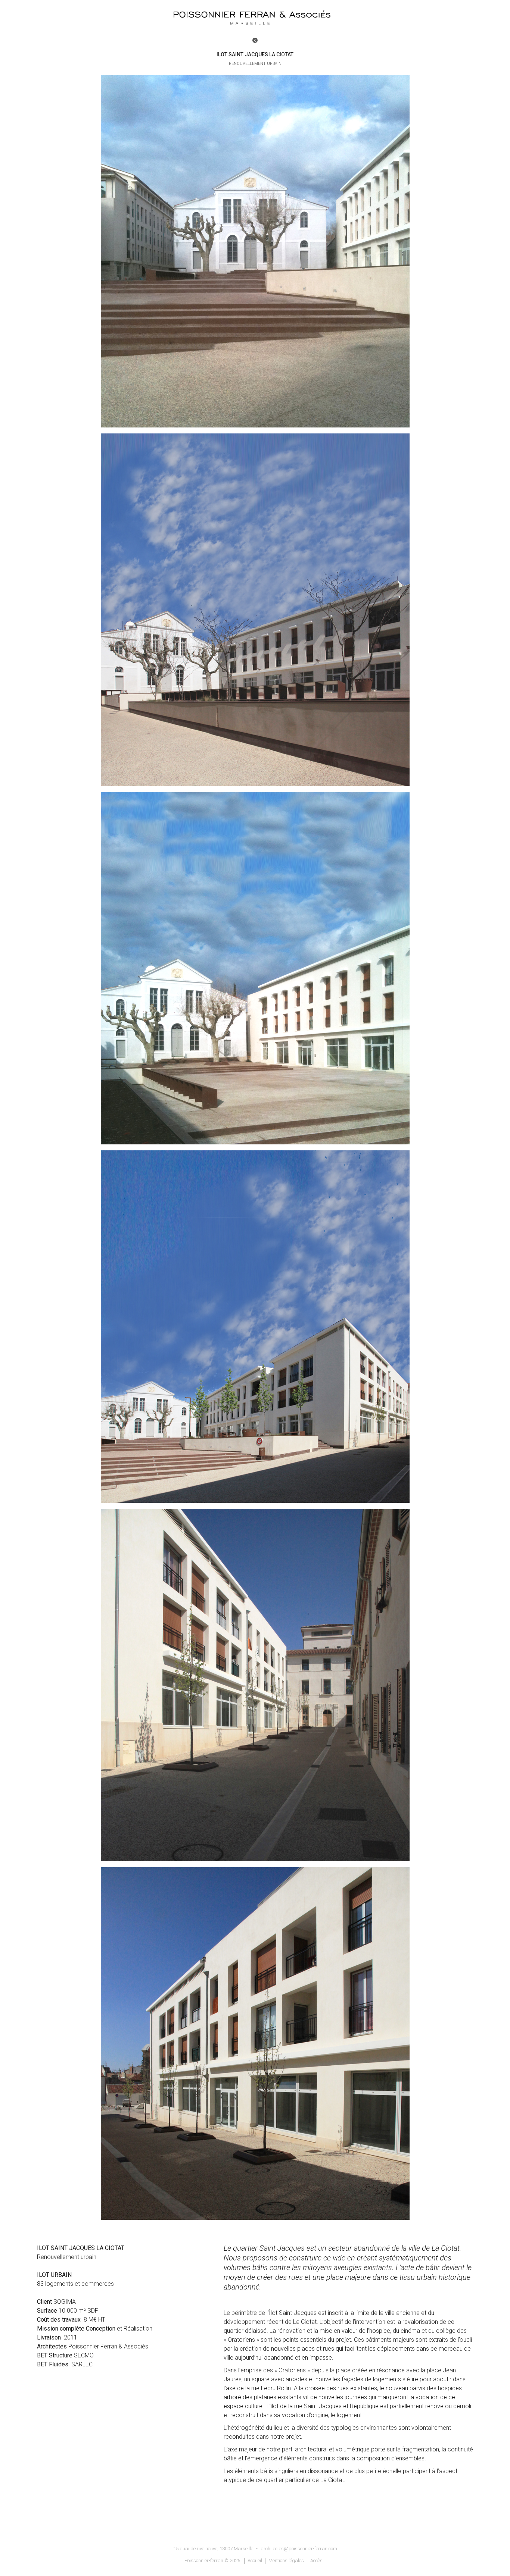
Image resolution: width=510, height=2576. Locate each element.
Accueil (255, 2561)
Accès (316, 2561)
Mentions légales (286, 2561)
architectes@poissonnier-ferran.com (299, 2549)
